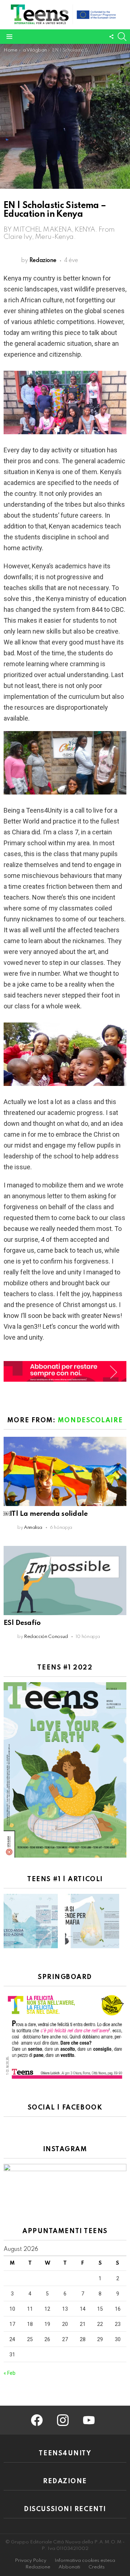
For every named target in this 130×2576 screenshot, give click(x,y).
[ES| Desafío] (65, 1581)
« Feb (10, 2373)
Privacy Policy (31, 2561)
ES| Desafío (22, 1623)
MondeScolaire (90, 1420)
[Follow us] (111, 37)
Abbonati (69, 2567)
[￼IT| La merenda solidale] (65, 1471)
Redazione (38, 2567)
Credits (97, 2567)
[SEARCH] (122, 37)
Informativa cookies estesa (85, 2561)
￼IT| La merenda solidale (45, 1514)
